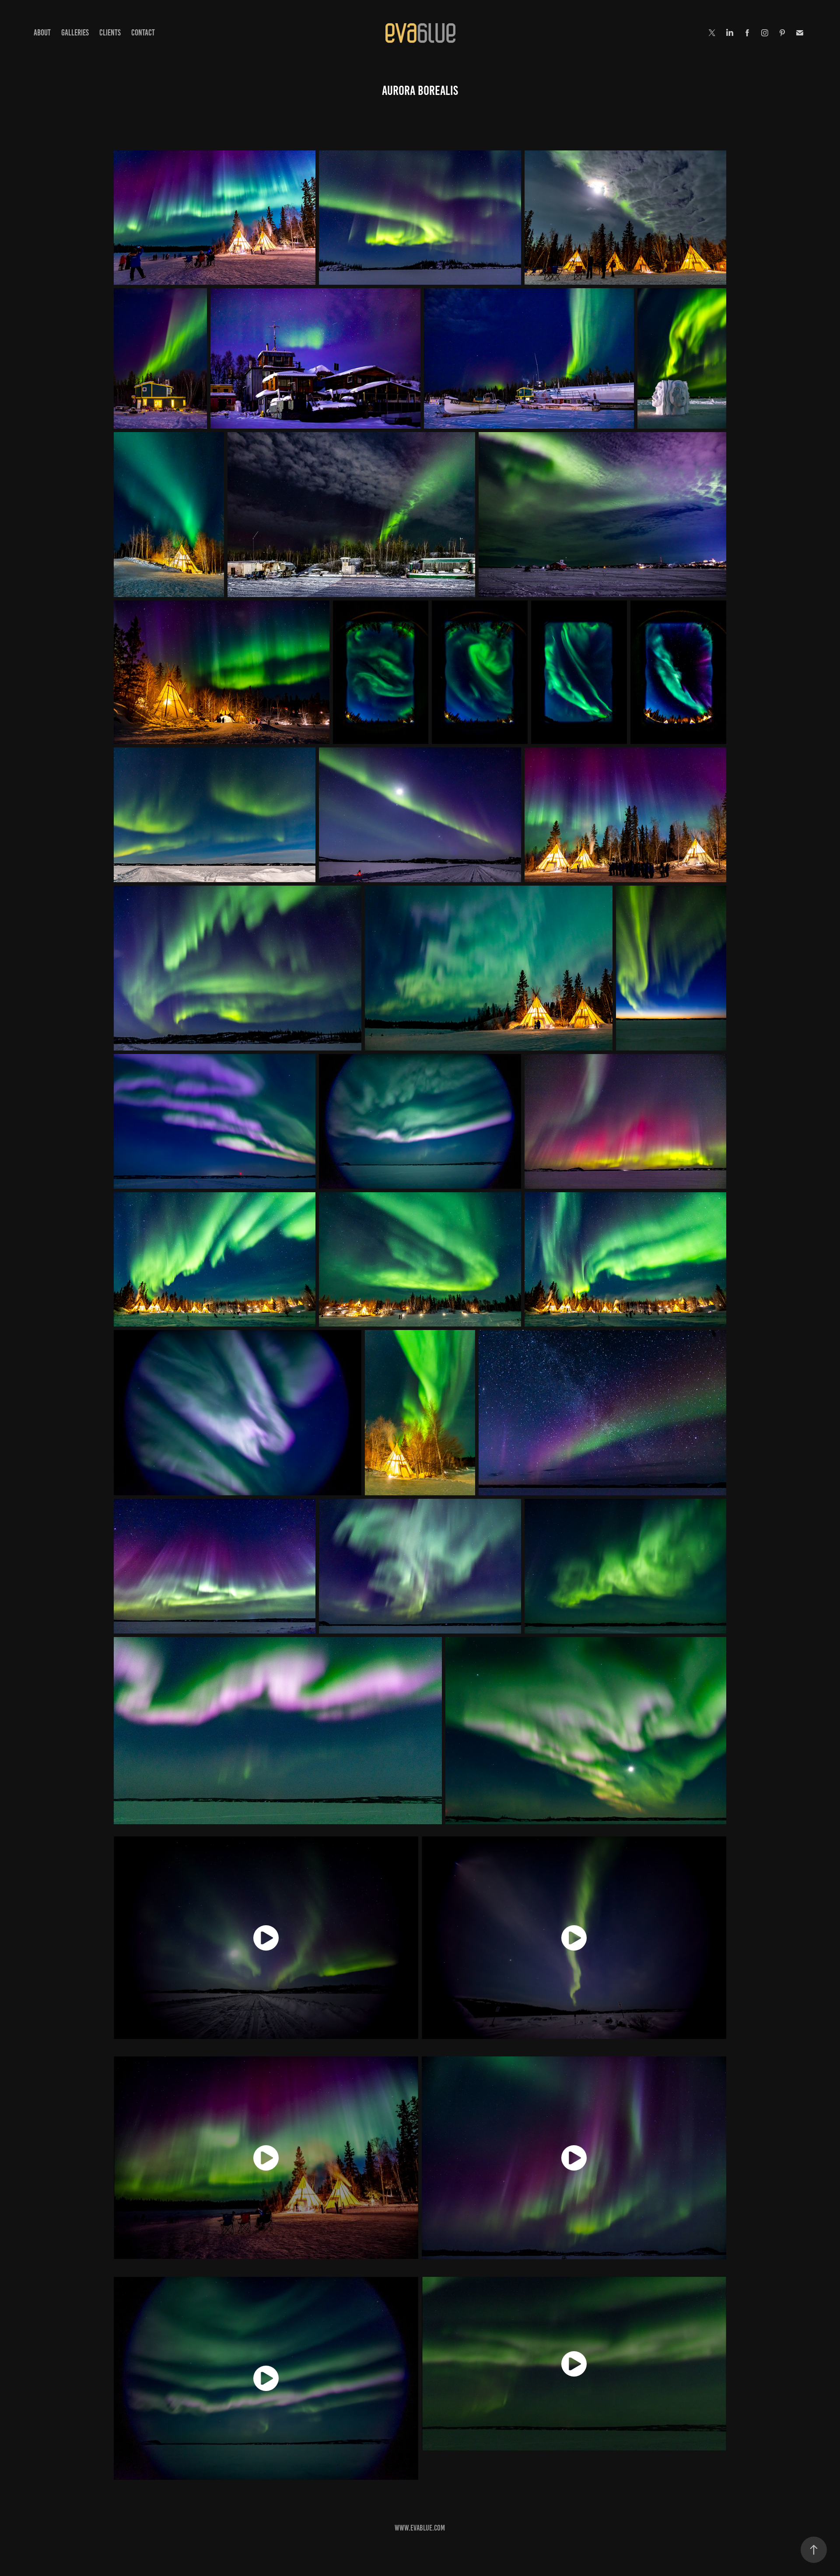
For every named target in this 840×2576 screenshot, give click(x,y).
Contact (143, 33)
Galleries (75, 33)
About (42, 33)
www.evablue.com (420, 2528)
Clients (110, 33)
